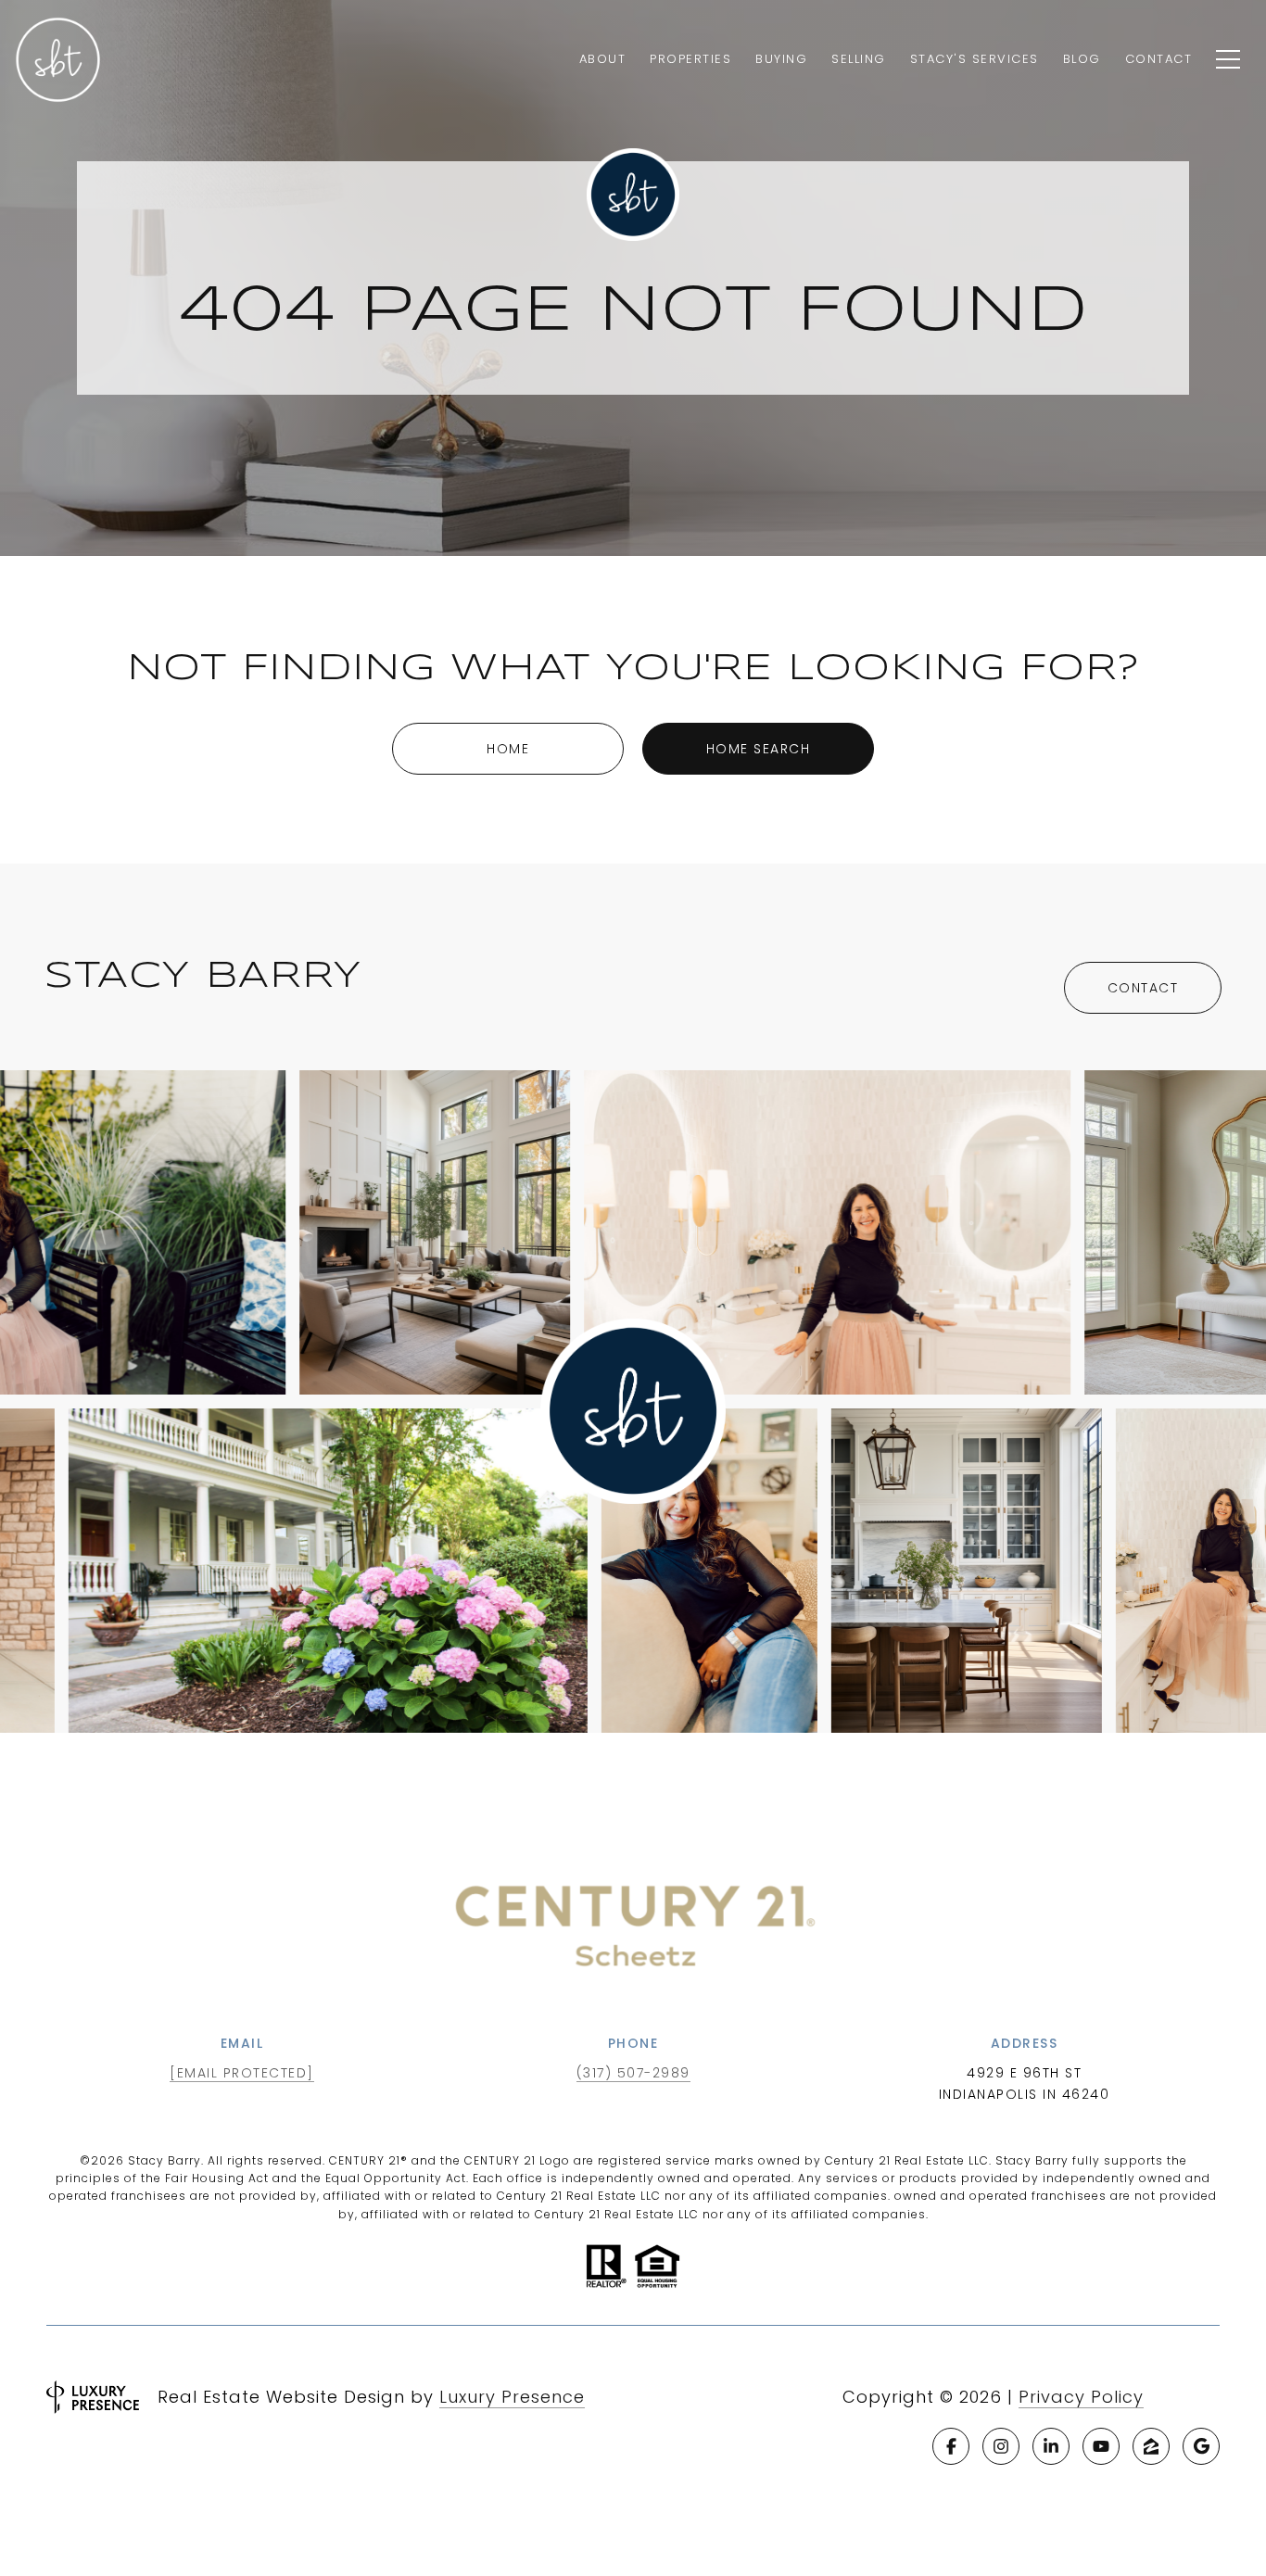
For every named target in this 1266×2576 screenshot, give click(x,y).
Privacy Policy (1081, 2397)
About (603, 59)
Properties (690, 59)
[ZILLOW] (1151, 2446)
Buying (781, 59)
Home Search (759, 749)
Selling (859, 59)
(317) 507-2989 (633, 2073)
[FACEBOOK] (951, 2446)
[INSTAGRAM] (1001, 2446)
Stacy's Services (975, 59)
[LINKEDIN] (1051, 2446)
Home (508, 749)
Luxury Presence (512, 2397)
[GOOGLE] (1201, 2446)
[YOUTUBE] (1101, 2446)
